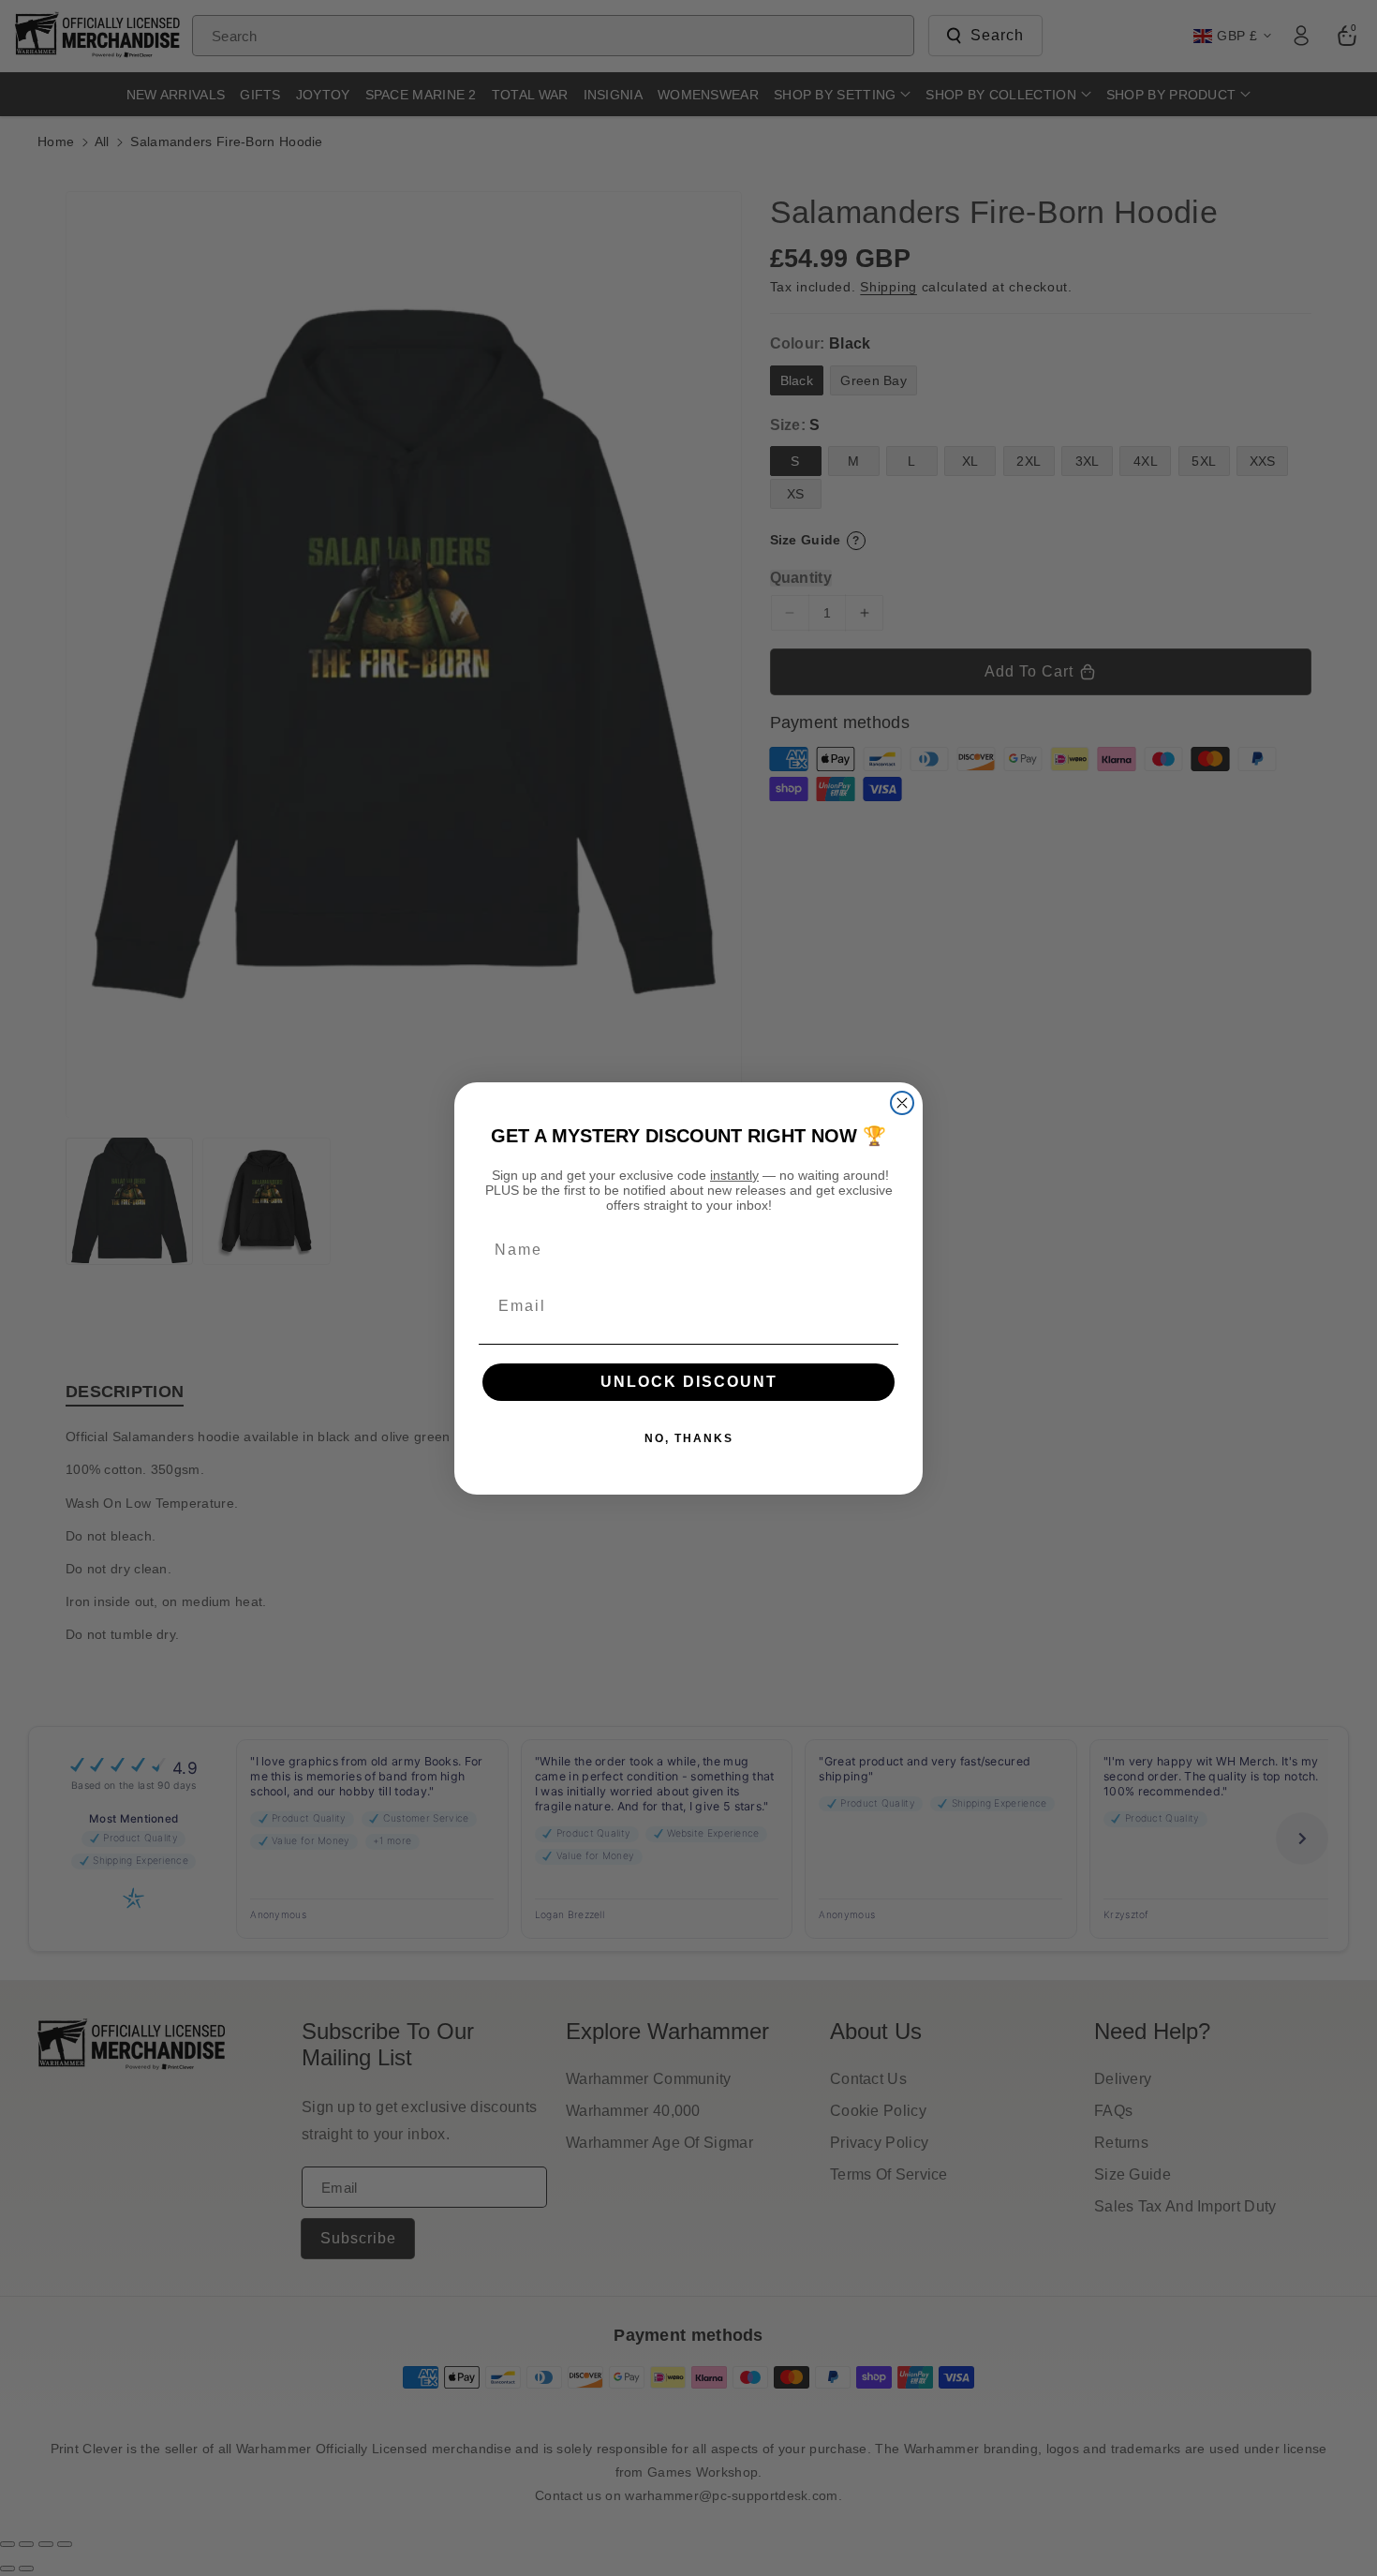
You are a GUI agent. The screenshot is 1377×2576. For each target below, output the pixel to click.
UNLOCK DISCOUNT (689, 1382)
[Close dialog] (902, 1103)
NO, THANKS (689, 1438)
